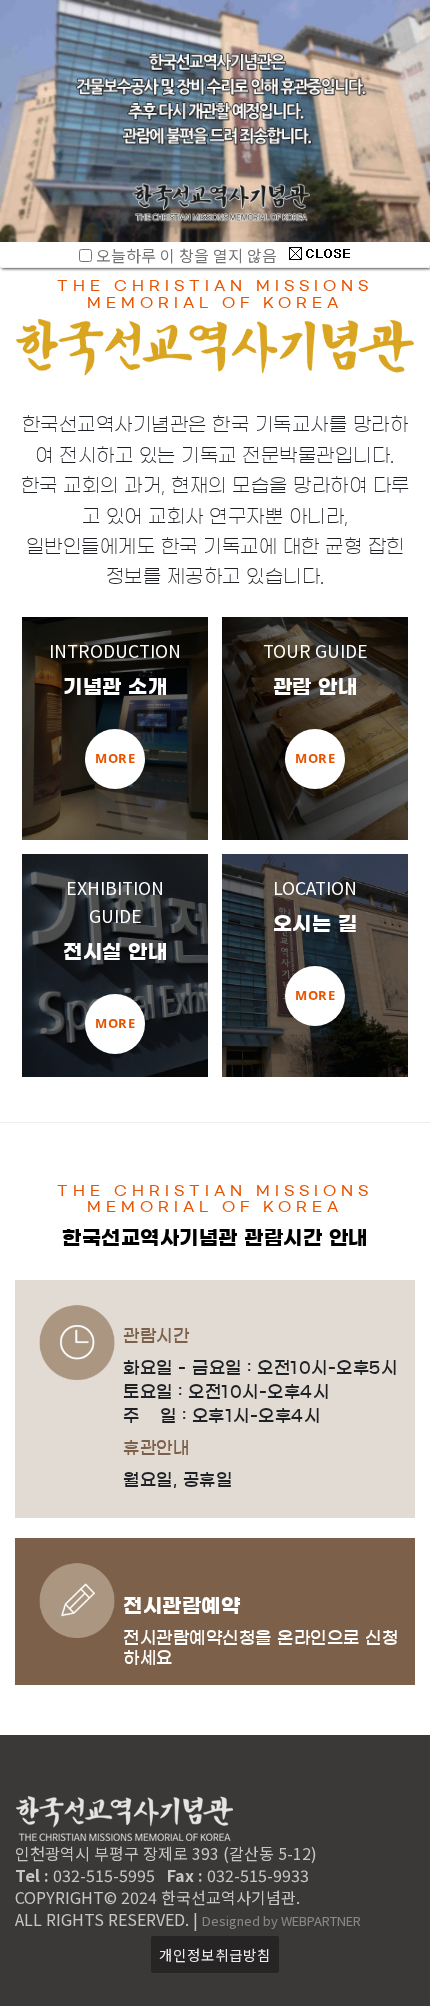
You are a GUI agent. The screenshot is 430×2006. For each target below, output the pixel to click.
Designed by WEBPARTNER (281, 1920)
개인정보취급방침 (215, 1954)
